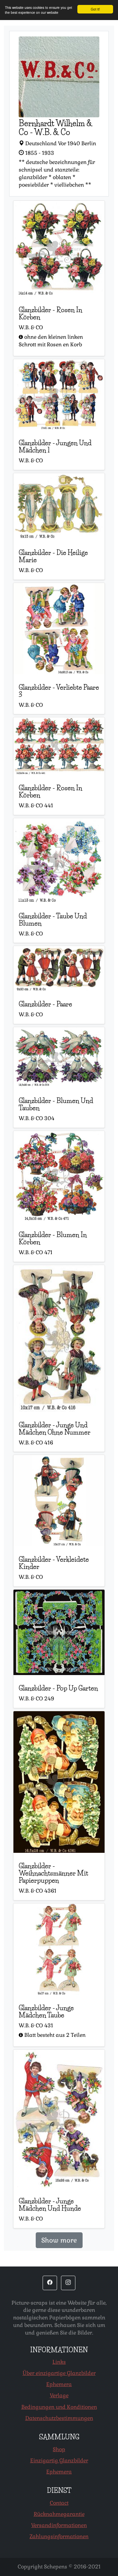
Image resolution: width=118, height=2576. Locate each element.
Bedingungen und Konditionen (59, 2407)
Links (59, 2362)
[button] (50, 2283)
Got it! (95, 9)
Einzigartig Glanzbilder (59, 2461)
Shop (59, 2449)
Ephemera (59, 2384)
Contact (59, 2503)
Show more (59, 2240)
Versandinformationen (59, 2525)
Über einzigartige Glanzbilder (59, 2373)
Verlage (59, 2395)
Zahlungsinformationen (59, 2536)
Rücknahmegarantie (59, 2514)
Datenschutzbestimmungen (59, 2418)
